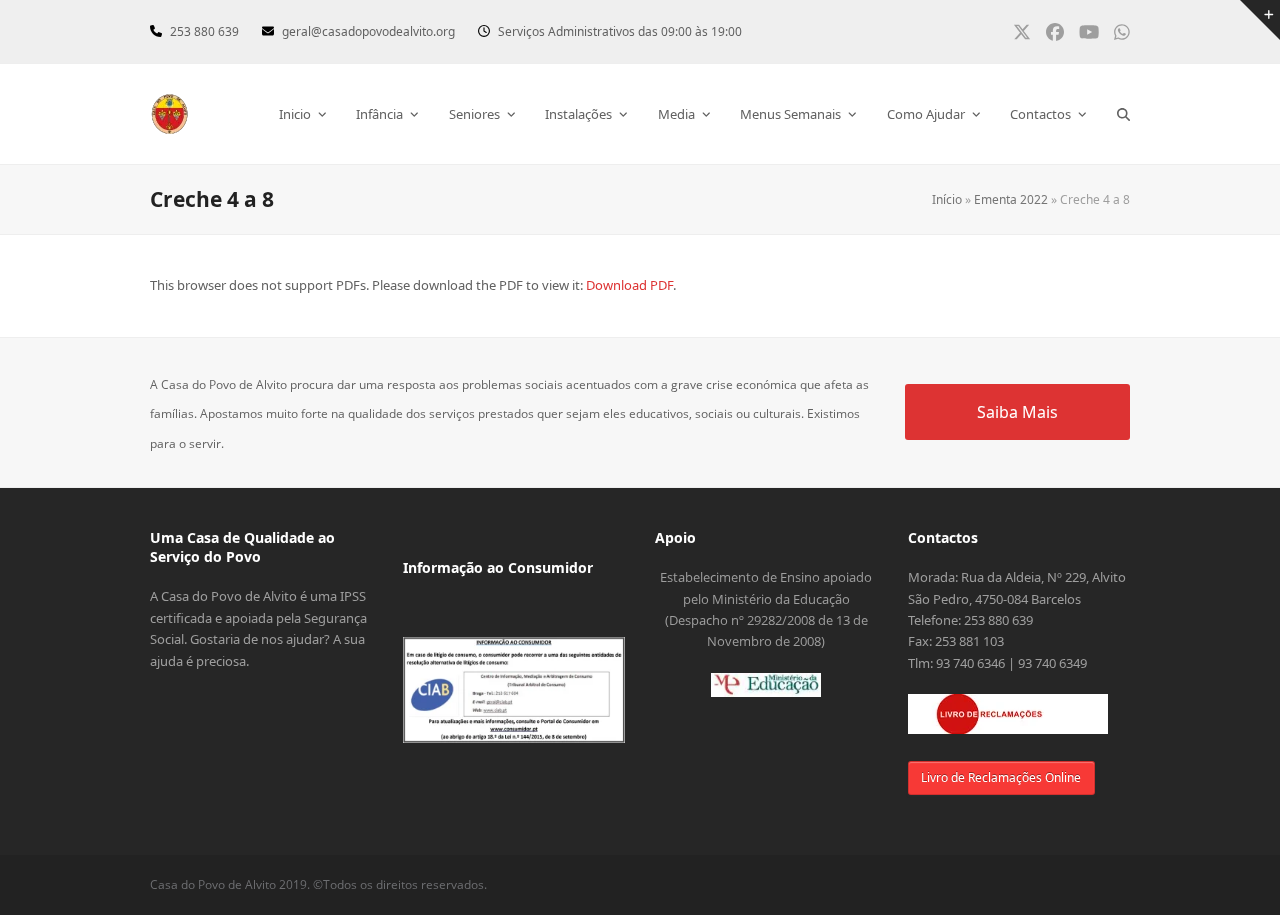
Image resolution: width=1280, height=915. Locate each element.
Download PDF (629, 285)
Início (947, 199)
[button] (1123, 114)
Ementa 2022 (1011, 199)
